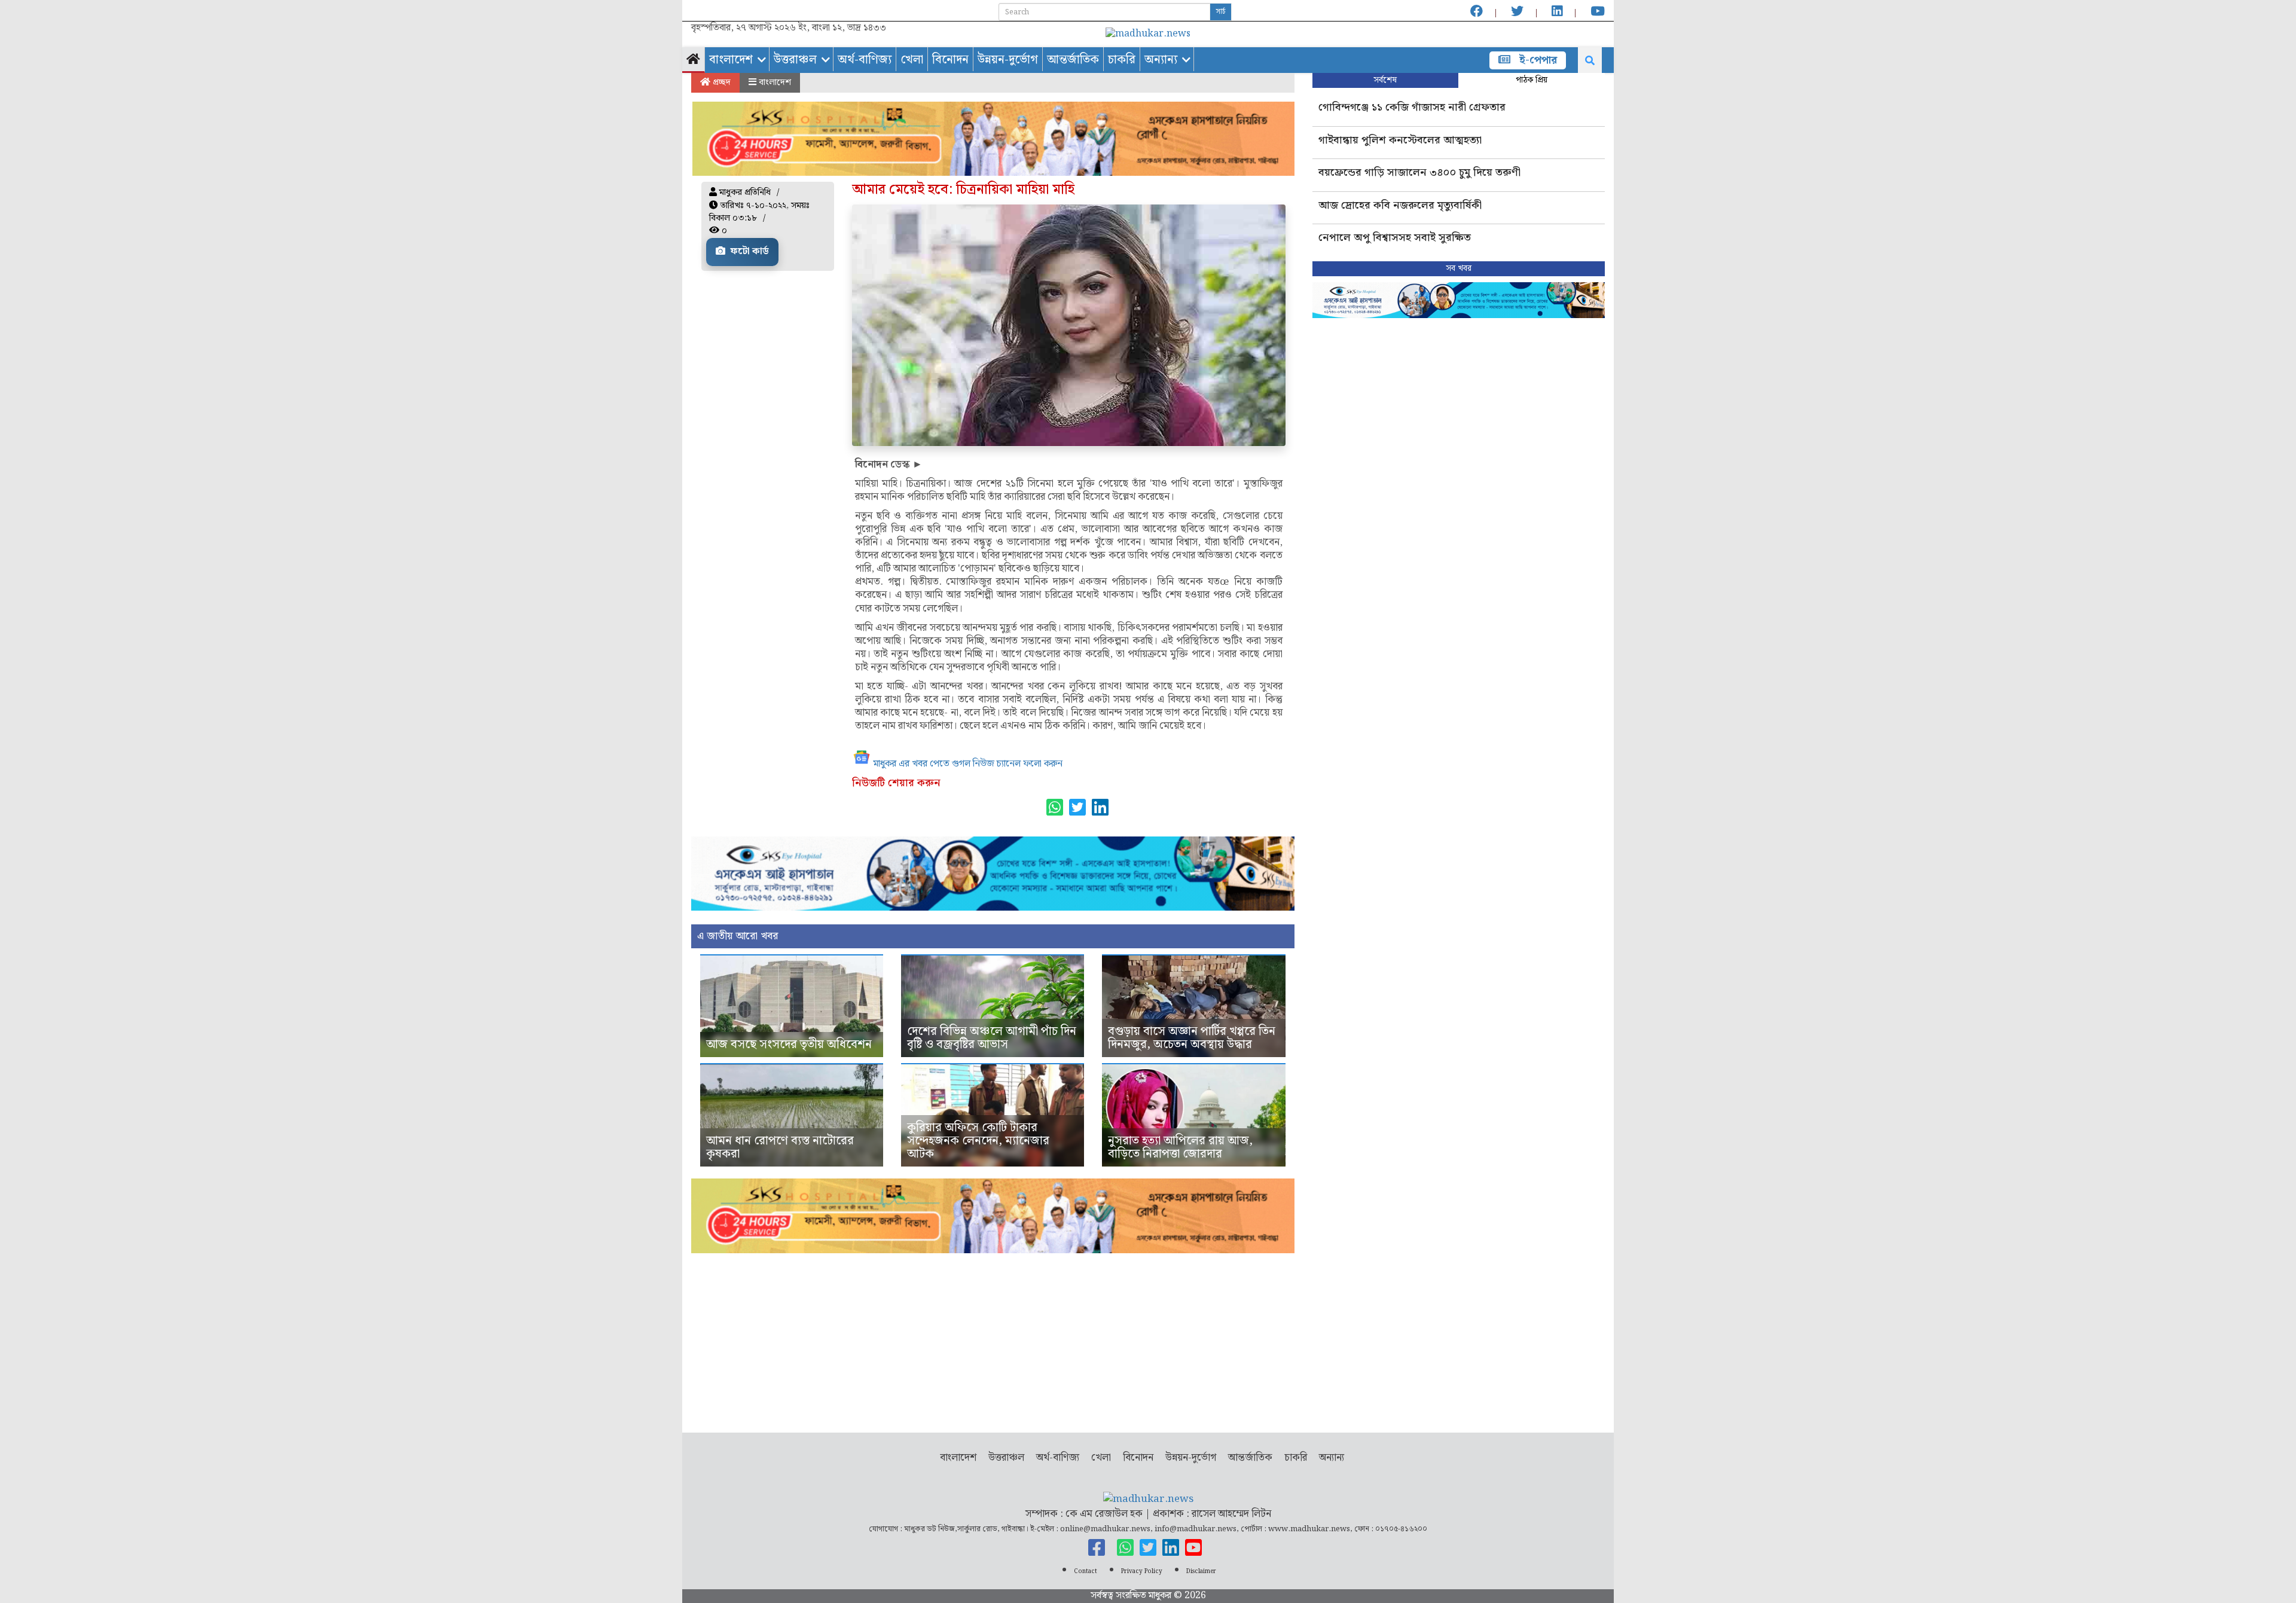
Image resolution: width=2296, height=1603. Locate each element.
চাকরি (1122, 60)
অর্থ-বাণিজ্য (865, 60)
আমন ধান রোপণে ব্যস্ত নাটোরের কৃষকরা (780, 1147)
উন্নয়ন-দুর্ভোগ (1008, 60)
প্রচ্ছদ (720, 83)
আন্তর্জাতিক (1073, 60)
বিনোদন (950, 60)
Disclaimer (1201, 1571)
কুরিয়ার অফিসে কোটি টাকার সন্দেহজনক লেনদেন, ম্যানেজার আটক (978, 1141)
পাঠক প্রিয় (1532, 80)
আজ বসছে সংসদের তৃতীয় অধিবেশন (789, 1045)
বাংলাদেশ (731, 60)
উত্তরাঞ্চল (795, 60)
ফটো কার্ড (749, 251)
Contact (1086, 1571)
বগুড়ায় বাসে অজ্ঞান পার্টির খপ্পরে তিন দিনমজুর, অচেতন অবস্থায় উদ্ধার (1192, 1038)
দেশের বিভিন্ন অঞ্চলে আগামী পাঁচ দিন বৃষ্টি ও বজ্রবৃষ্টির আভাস (992, 1038)
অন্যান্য (1161, 60)
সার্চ (1221, 12)
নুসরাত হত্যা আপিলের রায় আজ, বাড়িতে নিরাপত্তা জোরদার (1180, 1147)
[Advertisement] (993, 1337)
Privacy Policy (1142, 1571)
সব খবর (1459, 268)
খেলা (912, 60)
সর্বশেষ (1385, 80)
